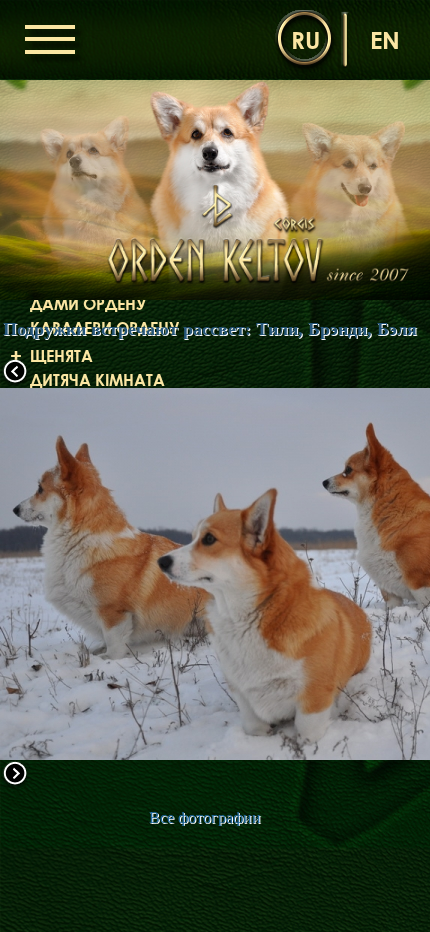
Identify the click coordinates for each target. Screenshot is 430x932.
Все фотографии (205, 817)
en (385, 39)
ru (305, 39)
